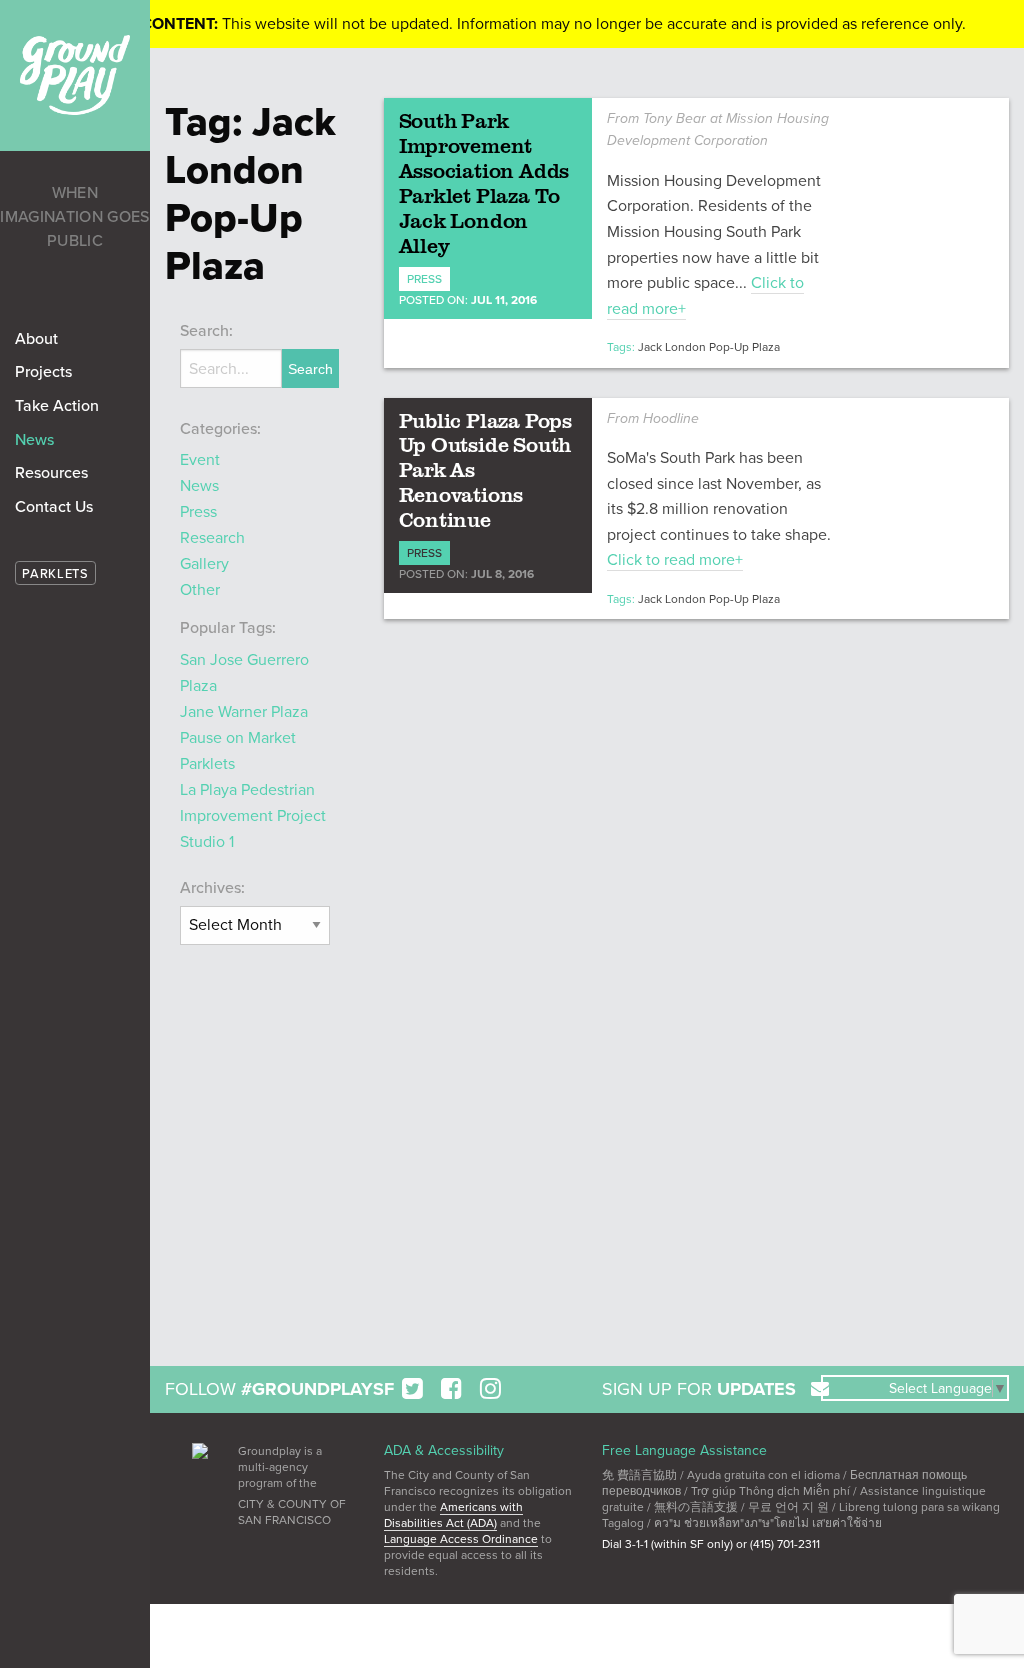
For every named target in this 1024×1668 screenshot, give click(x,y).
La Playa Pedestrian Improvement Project (253, 803)
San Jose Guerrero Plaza (244, 673)
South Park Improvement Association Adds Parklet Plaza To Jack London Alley (484, 182)
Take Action (57, 406)
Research (212, 538)
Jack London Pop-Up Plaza (709, 347)
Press (198, 512)
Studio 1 (207, 842)
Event (200, 460)
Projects (43, 372)
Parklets (207, 764)
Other (200, 590)
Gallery (204, 564)
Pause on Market (238, 738)
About (36, 339)
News (34, 440)
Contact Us (54, 507)
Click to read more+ (675, 560)
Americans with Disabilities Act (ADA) (453, 1515)
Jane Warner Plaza (244, 712)
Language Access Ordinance (461, 1539)
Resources (51, 473)
